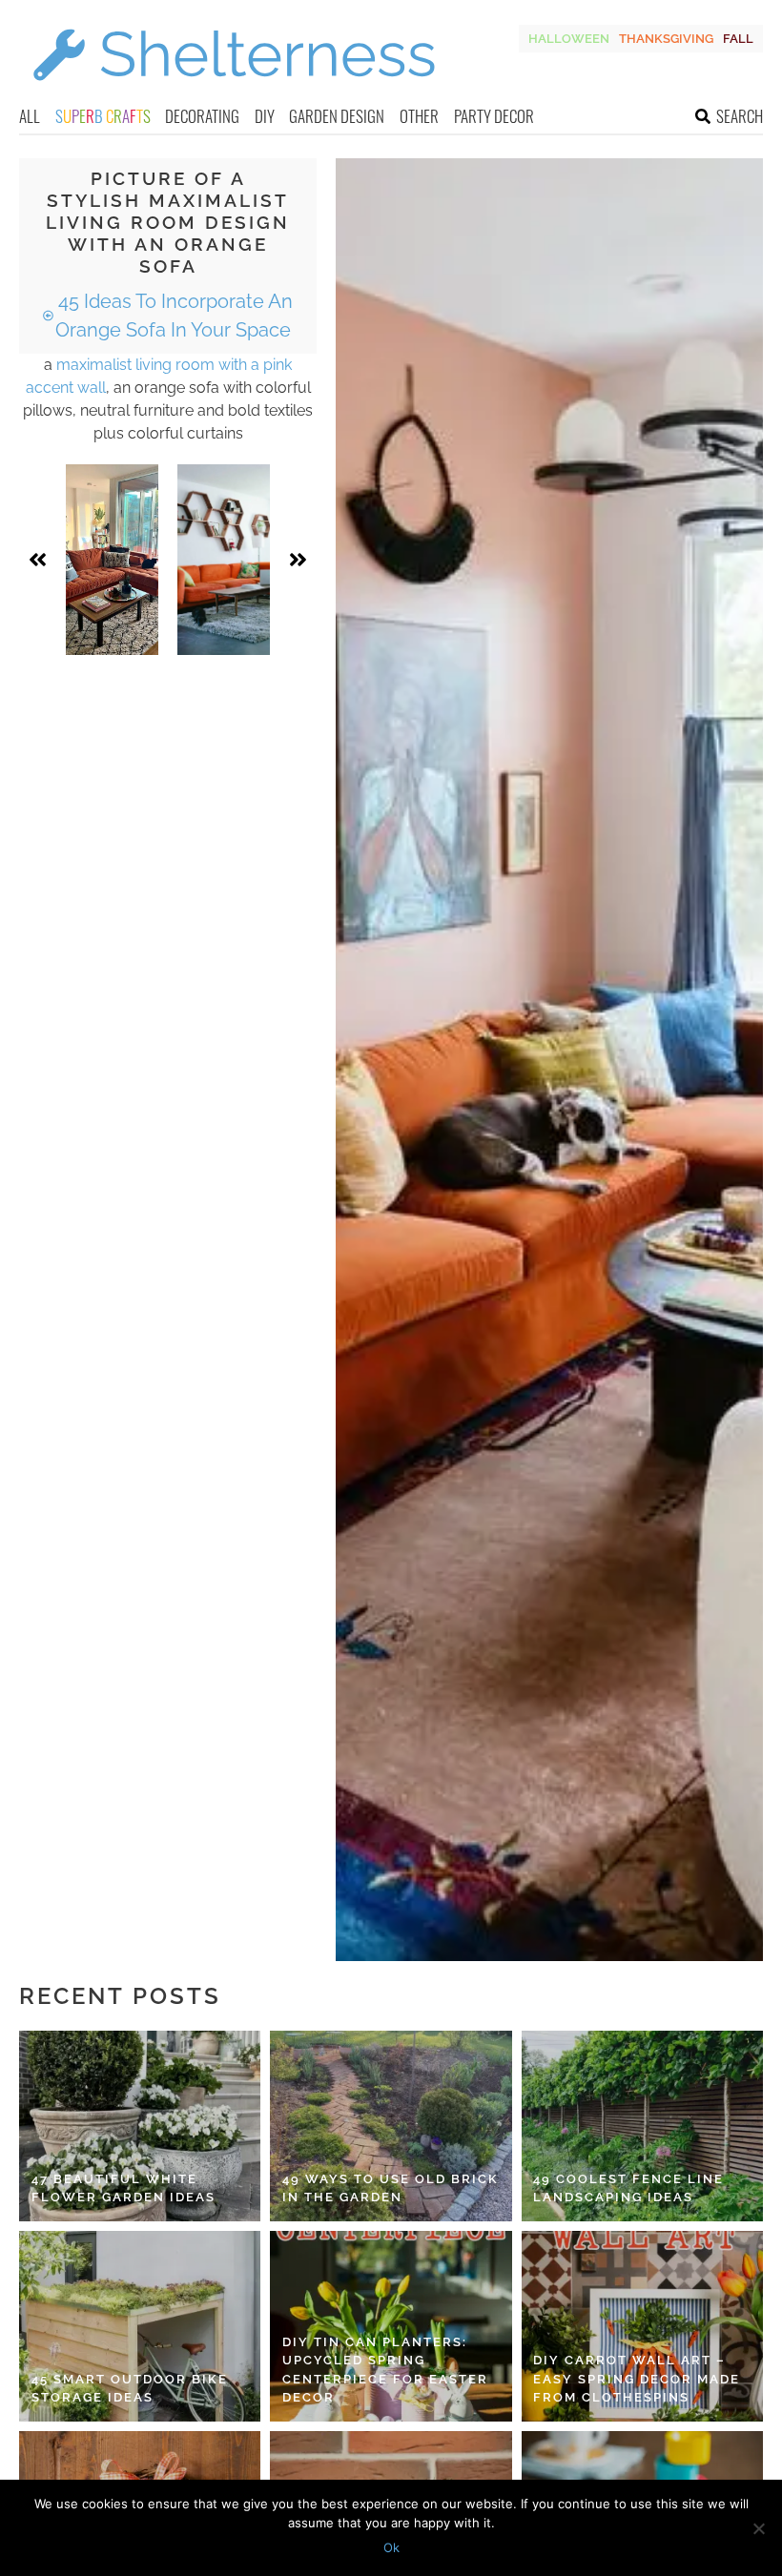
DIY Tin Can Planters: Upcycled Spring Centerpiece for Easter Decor (385, 2370)
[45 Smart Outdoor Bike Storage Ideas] (140, 2326)
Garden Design (337, 116)
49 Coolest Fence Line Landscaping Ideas (628, 2188)
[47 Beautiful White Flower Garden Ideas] (140, 2126)
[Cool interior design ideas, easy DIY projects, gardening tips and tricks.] (234, 92)
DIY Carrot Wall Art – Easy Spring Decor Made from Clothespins (637, 2379)
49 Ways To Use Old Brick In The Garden (391, 2188)
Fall (738, 39)
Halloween (569, 39)
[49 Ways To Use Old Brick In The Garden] (391, 2126)
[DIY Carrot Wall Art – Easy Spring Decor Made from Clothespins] (642, 2326)
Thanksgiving (666, 39)
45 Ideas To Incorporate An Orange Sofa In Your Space (173, 316)
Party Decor (494, 116)
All (30, 116)
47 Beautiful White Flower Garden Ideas (123, 2188)
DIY (265, 116)
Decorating (202, 116)
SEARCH (740, 116)
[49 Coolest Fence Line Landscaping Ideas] (642, 2126)
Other (419, 116)
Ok (391, 2547)
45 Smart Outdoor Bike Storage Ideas (130, 2389)
